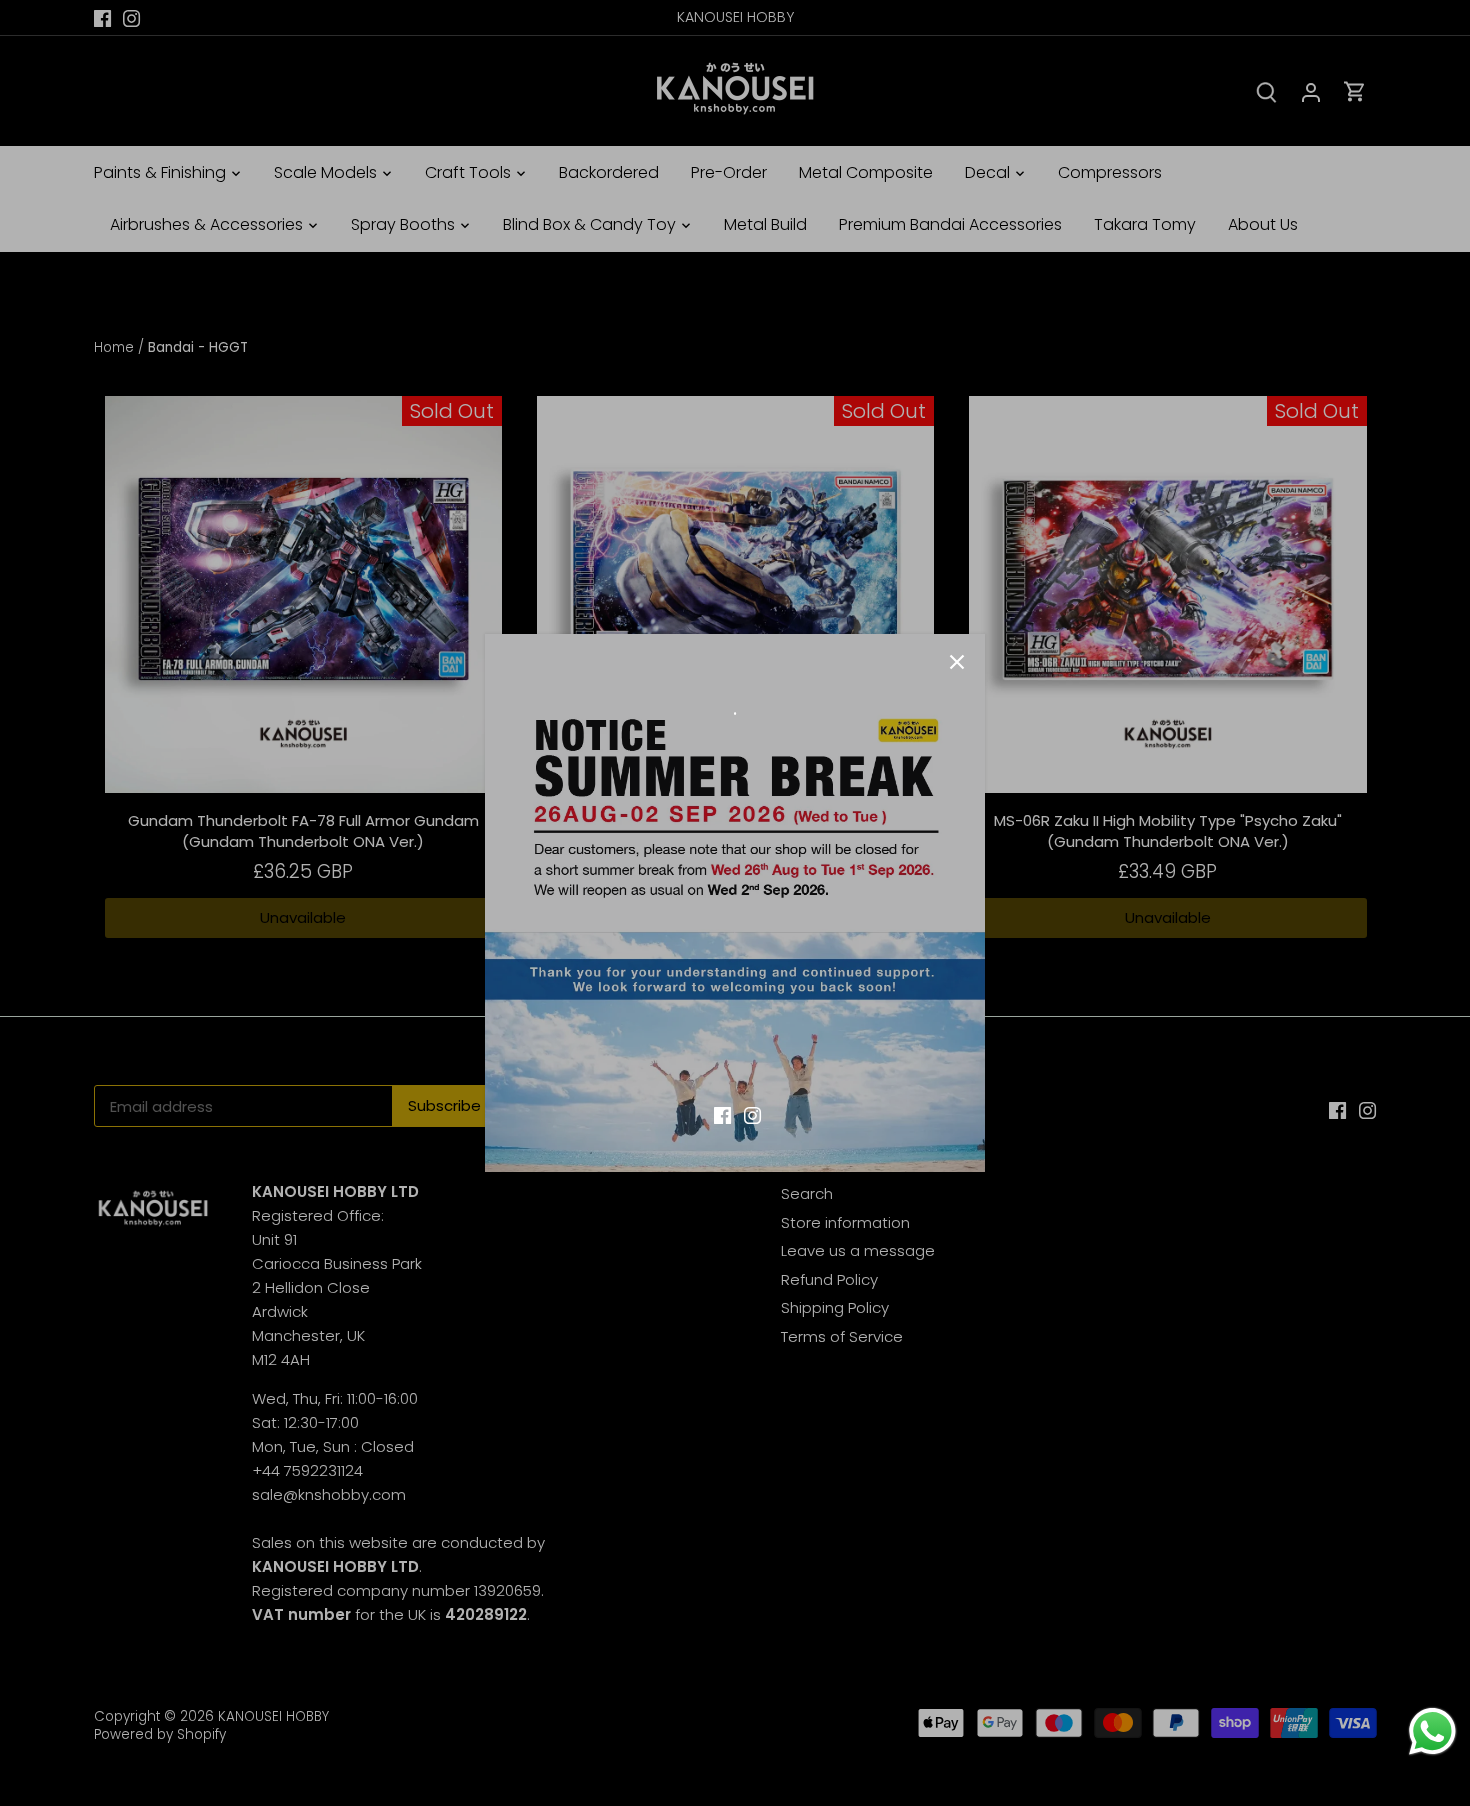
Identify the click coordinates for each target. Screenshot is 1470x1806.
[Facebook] (722, 1113)
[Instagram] (752, 1113)
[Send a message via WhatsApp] (1432, 1731)
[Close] (957, 662)
